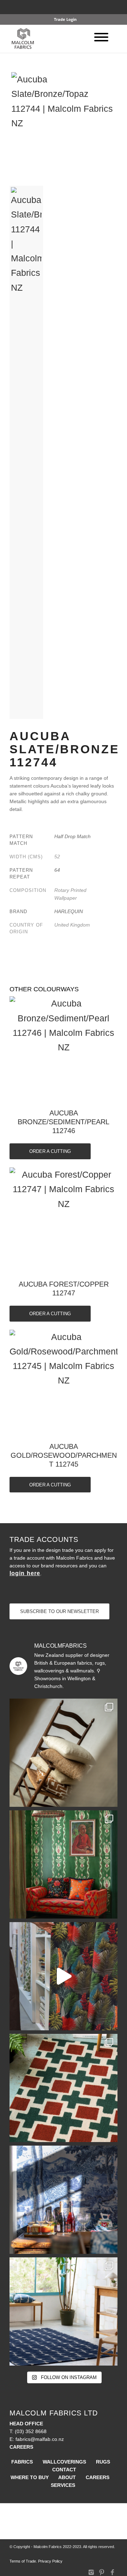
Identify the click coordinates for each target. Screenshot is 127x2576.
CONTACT (64, 2470)
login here (25, 1573)
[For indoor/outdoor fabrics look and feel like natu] (64, 1753)
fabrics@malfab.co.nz (40, 2439)
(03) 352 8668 (31, 2431)
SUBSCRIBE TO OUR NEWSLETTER (59, 1611)
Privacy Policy (50, 2561)
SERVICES (63, 2485)
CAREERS (98, 2477)
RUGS (103, 2462)
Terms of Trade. (23, 2561)
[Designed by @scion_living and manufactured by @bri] (64, 2088)
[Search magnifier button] (116, 11)
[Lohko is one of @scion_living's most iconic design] (64, 2311)
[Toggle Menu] (101, 37)
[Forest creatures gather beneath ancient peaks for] (64, 2200)
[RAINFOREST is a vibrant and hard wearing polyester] (64, 1976)
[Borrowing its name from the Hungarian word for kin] (64, 1864)
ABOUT (67, 2477)
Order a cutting (50, 1151)
